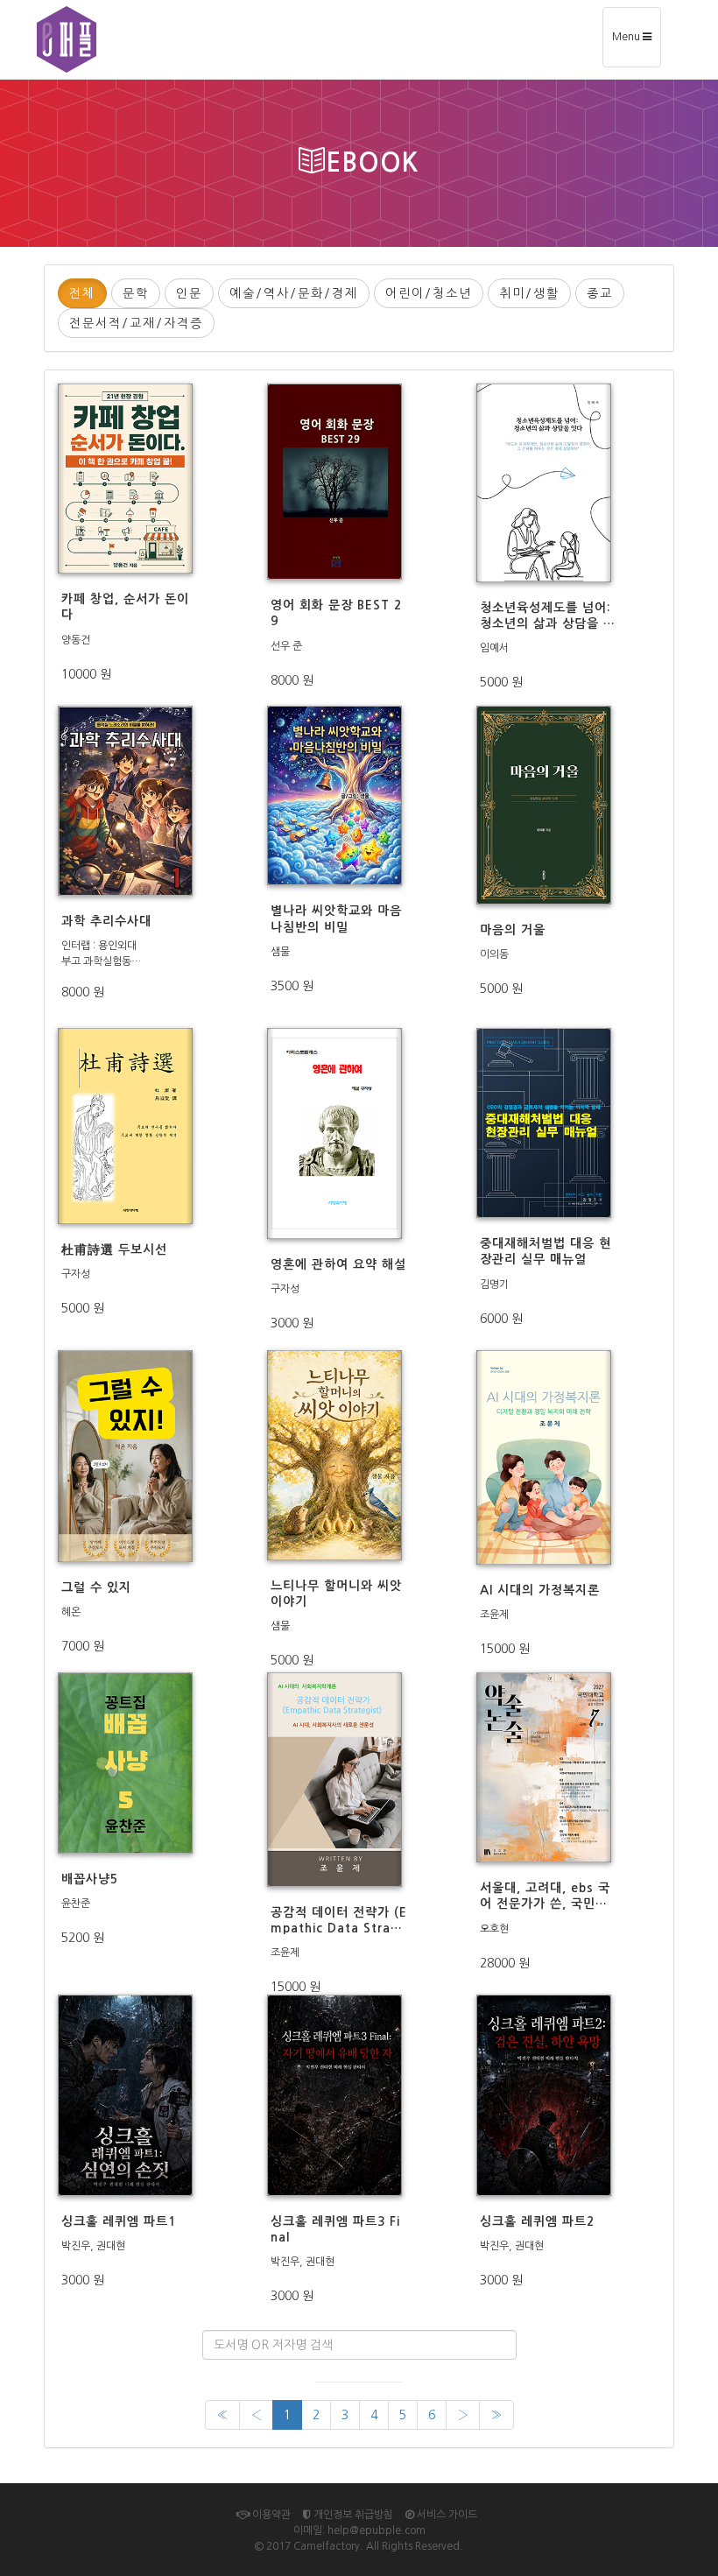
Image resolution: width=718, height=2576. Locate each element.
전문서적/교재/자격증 (136, 323)
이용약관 (270, 2515)
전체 (82, 293)
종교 (600, 293)
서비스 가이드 (446, 2515)
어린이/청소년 (429, 293)
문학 (136, 293)
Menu (636, 43)
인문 (189, 293)
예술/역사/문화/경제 (294, 293)
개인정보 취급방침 (352, 2515)
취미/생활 (529, 293)
